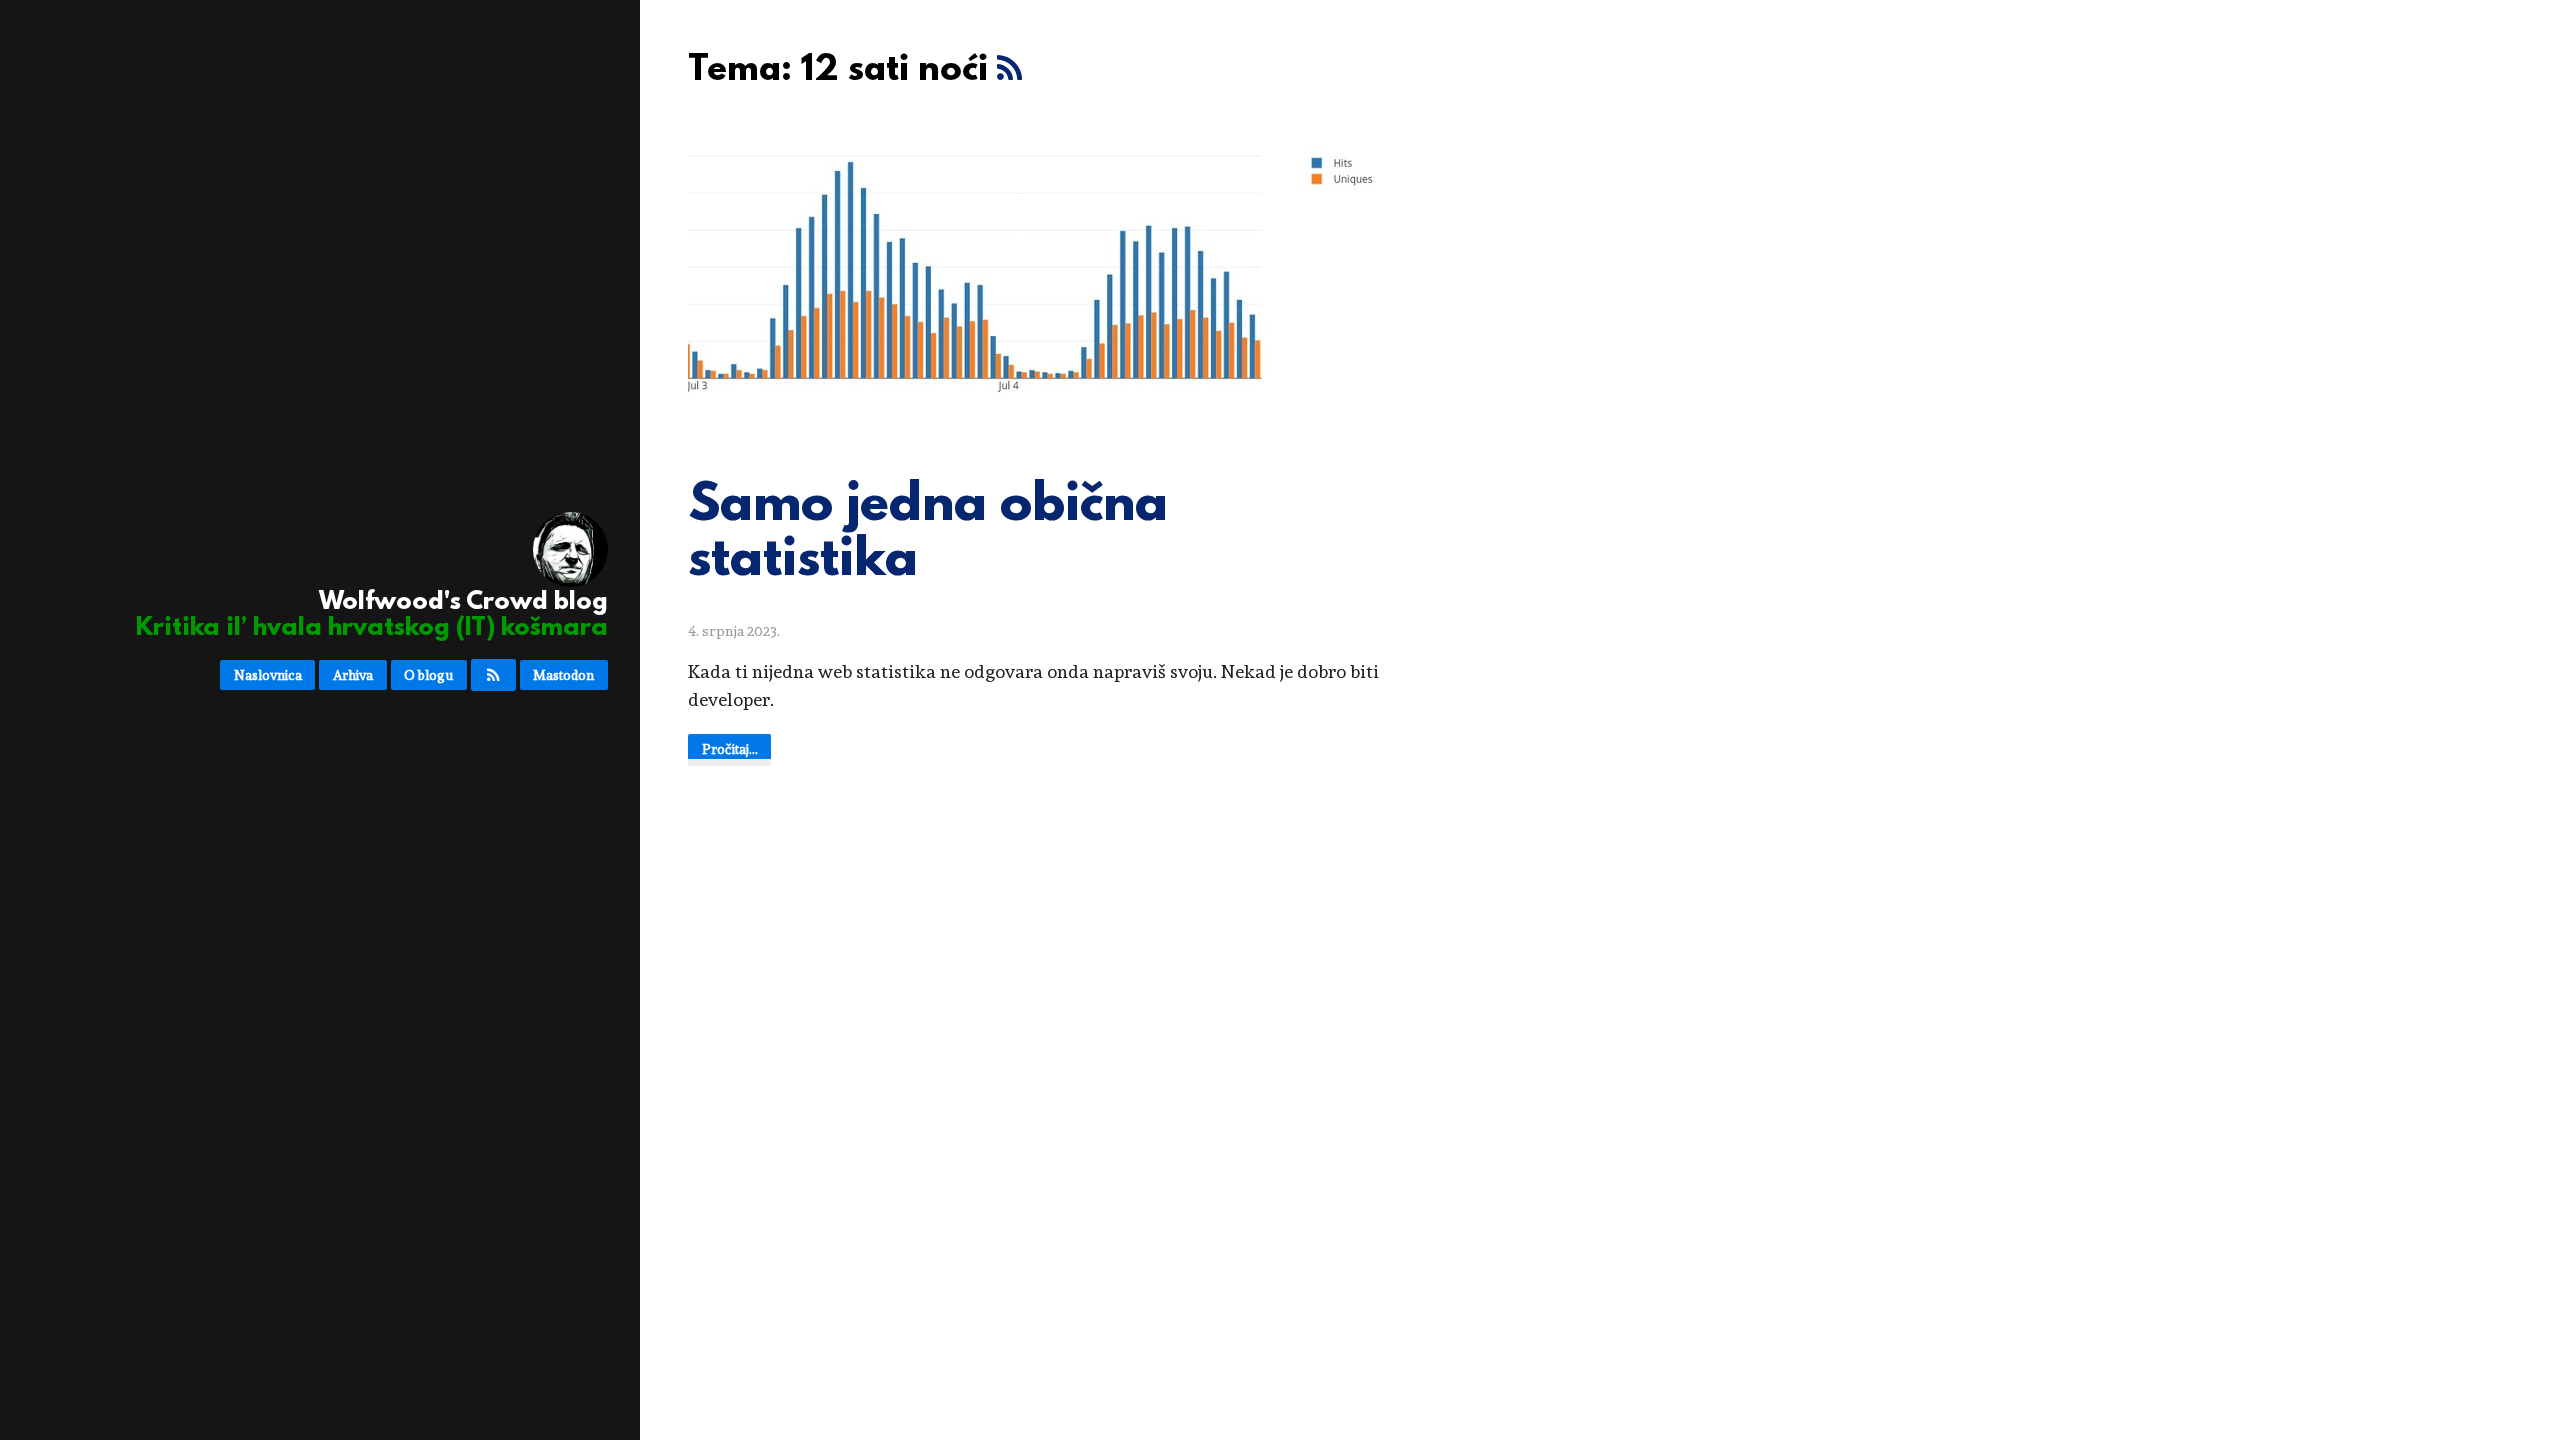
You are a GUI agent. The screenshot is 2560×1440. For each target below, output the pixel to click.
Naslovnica (268, 675)
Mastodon (563, 675)
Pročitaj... (730, 749)
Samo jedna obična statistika (928, 534)
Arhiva (353, 675)
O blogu (428, 675)
